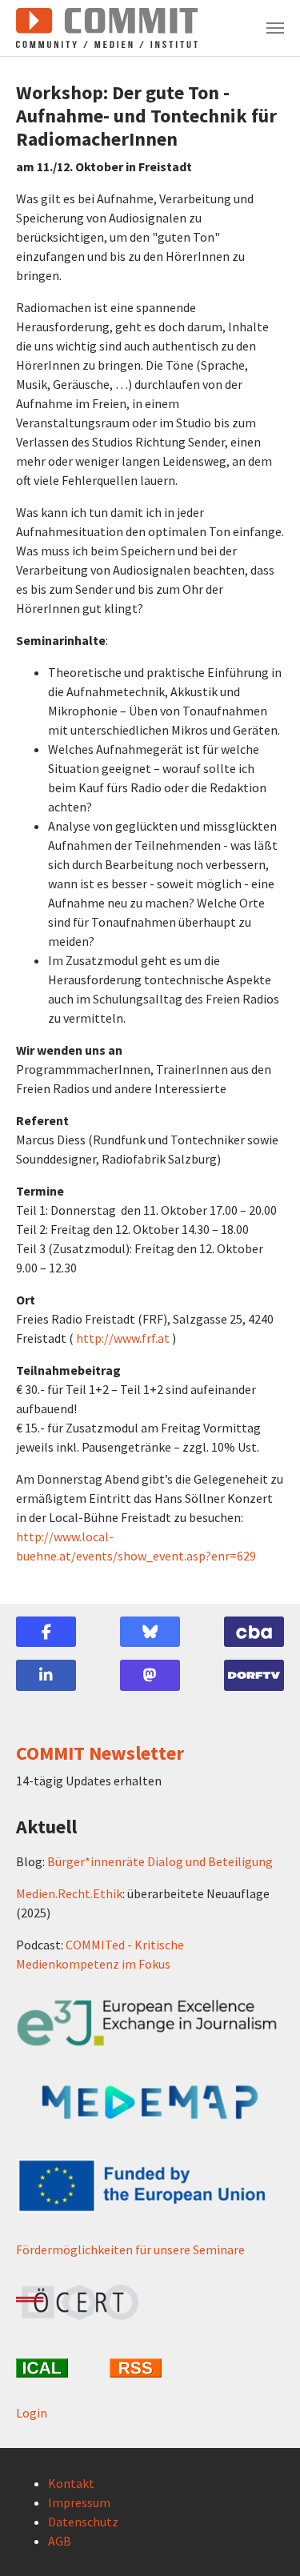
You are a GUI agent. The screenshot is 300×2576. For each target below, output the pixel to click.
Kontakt (71, 2483)
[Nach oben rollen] (265, 2541)
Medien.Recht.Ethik (69, 1893)
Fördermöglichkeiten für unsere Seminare (130, 2249)
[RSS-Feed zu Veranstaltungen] (150, 2368)
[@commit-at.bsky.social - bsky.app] (150, 1632)
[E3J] (150, 2023)
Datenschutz (83, 2522)
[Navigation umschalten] (275, 28)
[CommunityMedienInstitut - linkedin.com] (46, 1675)
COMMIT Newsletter (100, 1753)
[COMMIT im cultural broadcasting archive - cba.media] (254, 1632)
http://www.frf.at (123, 1338)
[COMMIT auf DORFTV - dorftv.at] (254, 1675)
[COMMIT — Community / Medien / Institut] (107, 28)
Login (32, 2413)
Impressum (79, 2502)
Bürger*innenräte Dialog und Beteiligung (160, 1861)
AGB (60, 2541)
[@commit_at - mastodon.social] (150, 1675)
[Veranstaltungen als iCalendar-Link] (56, 2368)
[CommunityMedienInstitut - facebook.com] (46, 1632)
